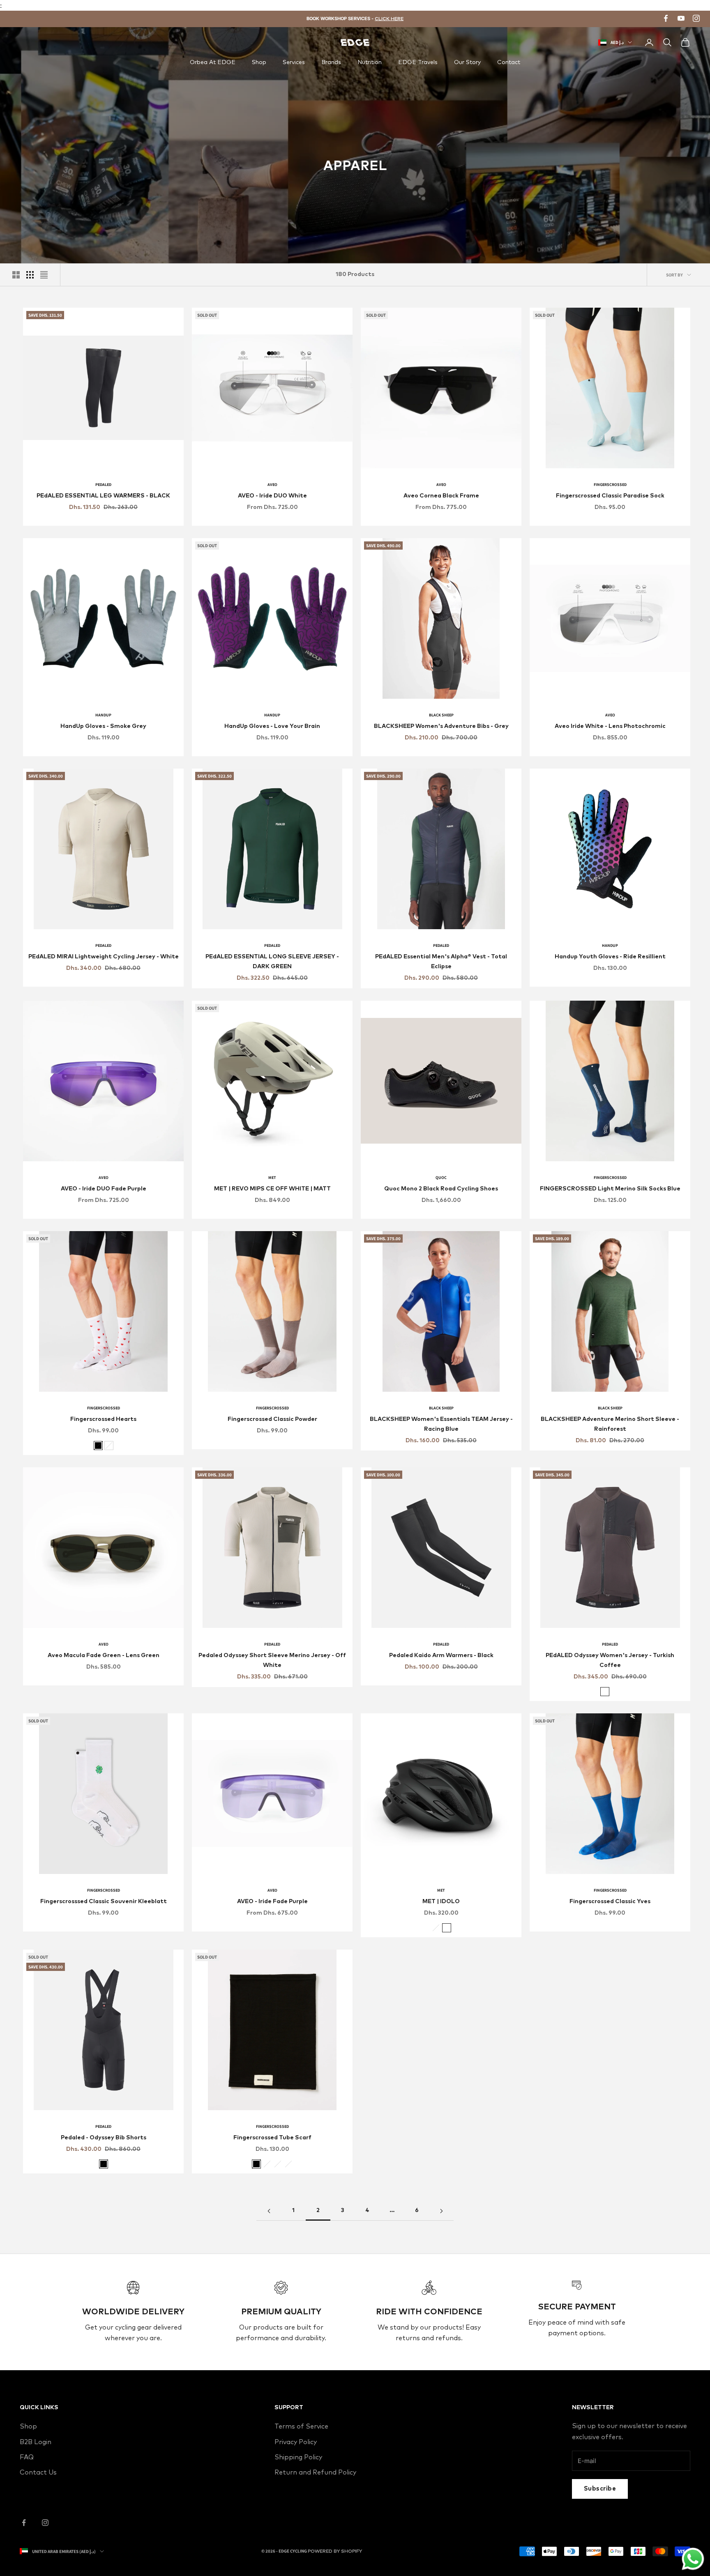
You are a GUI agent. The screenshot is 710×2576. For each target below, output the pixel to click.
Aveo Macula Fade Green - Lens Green (104, 1655)
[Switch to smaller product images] (30, 275)
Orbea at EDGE (213, 62)
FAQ (27, 2457)
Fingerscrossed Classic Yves (610, 1901)
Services (294, 62)
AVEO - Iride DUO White (272, 496)
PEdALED (103, 485)
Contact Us (38, 2472)
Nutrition (370, 62)
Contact (509, 62)
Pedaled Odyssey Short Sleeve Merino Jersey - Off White (272, 1660)
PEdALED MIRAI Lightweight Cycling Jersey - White (104, 957)
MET (272, 1178)
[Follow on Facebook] (24, 2523)
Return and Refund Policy (315, 2472)
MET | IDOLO (441, 1901)
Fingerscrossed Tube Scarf (272, 2138)
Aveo (272, 485)
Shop (259, 62)
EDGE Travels (418, 62)
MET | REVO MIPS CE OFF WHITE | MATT (272, 1189)
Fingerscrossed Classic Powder (272, 1419)
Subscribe (600, 2489)
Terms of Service (301, 2426)
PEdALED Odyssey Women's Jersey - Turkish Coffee (610, 1660)
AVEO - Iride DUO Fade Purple (104, 1189)
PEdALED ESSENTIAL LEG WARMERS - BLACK (103, 496)
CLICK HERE (389, 19)
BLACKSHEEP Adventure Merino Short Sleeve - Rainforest (610, 1424)
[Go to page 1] (269, 2211)
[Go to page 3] (441, 2211)
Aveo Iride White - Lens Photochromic (610, 726)
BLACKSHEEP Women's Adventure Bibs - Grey (441, 726)
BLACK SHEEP (441, 715)
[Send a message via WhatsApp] (693, 2559)
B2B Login (36, 2442)
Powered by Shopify (335, 2551)
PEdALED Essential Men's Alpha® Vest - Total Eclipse (441, 962)
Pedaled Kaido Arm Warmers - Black (441, 1655)
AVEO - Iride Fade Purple (272, 1901)
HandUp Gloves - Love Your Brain (272, 726)
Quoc (441, 1178)
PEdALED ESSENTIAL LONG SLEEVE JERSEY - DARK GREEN (272, 962)
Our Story (467, 62)
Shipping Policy (298, 2457)
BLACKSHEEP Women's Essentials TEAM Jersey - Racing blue (441, 1424)
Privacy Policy (296, 2442)
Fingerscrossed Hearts (103, 1419)
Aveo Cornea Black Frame (441, 496)
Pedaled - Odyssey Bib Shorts (104, 2138)
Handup (103, 715)
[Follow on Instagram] (45, 2523)
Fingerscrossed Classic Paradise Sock (610, 496)
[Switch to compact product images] (44, 275)
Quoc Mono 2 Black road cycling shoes (441, 1189)
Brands (331, 62)
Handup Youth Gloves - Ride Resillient (610, 957)
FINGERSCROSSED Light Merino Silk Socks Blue (610, 1189)
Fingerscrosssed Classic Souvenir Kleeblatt (104, 1901)
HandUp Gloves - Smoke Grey (103, 726)
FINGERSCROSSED (610, 485)
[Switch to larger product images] (16, 275)
